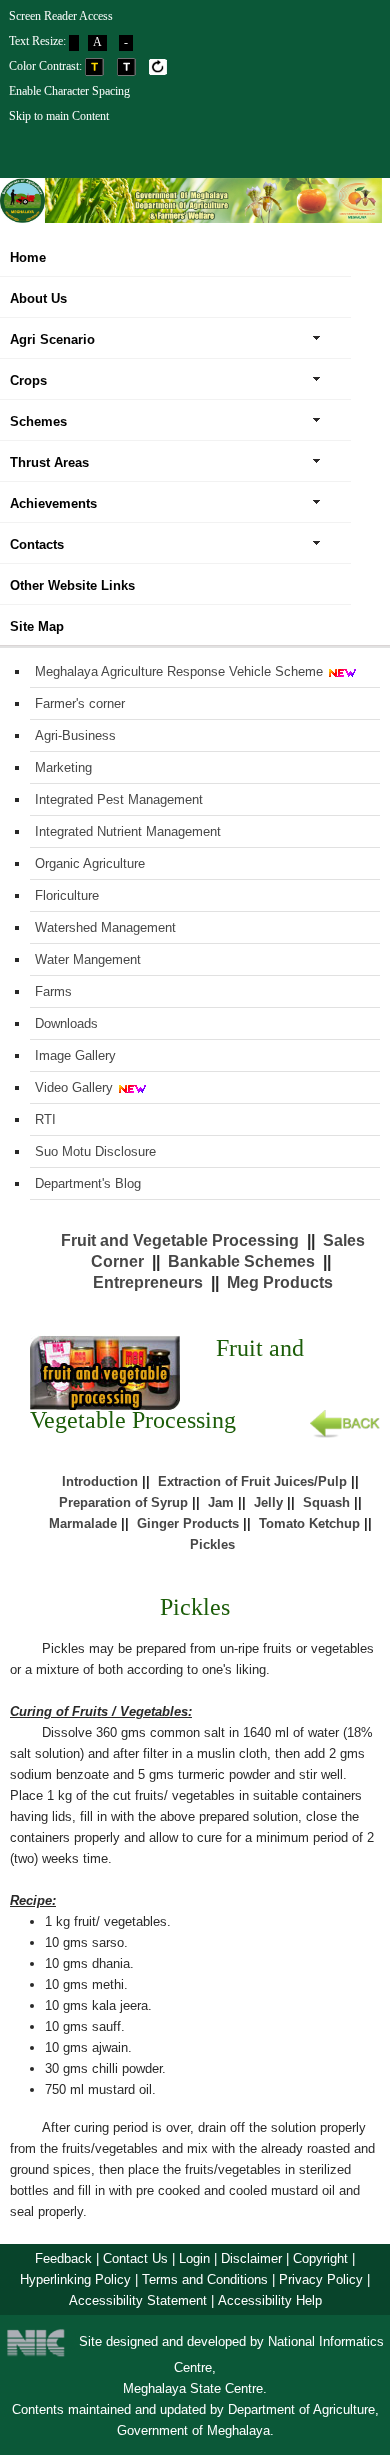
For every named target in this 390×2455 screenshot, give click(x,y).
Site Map (37, 626)
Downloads (66, 1023)
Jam (221, 1502)
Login (194, 2258)
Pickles (212, 1544)
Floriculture (67, 895)
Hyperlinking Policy (75, 2279)
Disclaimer (251, 2258)
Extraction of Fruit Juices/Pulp (252, 1481)
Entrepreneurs (148, 1282)
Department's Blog (88, 1183)
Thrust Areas (49, 462)
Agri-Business (75, 735)
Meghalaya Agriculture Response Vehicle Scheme (179, 671)
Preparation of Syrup (123, 1502)
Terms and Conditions (205, 2279)
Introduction (100, 1481)
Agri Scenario (52, 339)
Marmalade (83, 1523)
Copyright (320, 2258)
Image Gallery (75, 1055)
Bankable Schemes (241, 1261)
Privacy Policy (321, 2279)
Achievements (53, 503)
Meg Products (280, 1282)
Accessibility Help (270, 2300)
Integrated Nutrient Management (128, 831)
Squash (326, 1502)
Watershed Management (105, 927)
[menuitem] (168, 14)
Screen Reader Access (61, 16)
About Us (38, 298)
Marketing (63, 767)
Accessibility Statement (138, 2300)
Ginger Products (188, 1523)
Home (28, 257)
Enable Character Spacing (69, 91)
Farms (53, 991)
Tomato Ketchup (309, 1523)
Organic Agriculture (90, 863)
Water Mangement (88, 959)
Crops (28, 380)
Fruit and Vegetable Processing (180, 1240)
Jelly (268, 1502)
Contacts (37, 544)
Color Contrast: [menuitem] (47, 66)
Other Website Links (72, 585)
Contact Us (135, 2258)
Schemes (38, 421)
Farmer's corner (80, 703)
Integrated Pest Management (119, 799)
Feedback (63, 2258)
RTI (45, 1119)
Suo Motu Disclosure (95, 1151)
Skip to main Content (59, 116)
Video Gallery (74, 1087)
